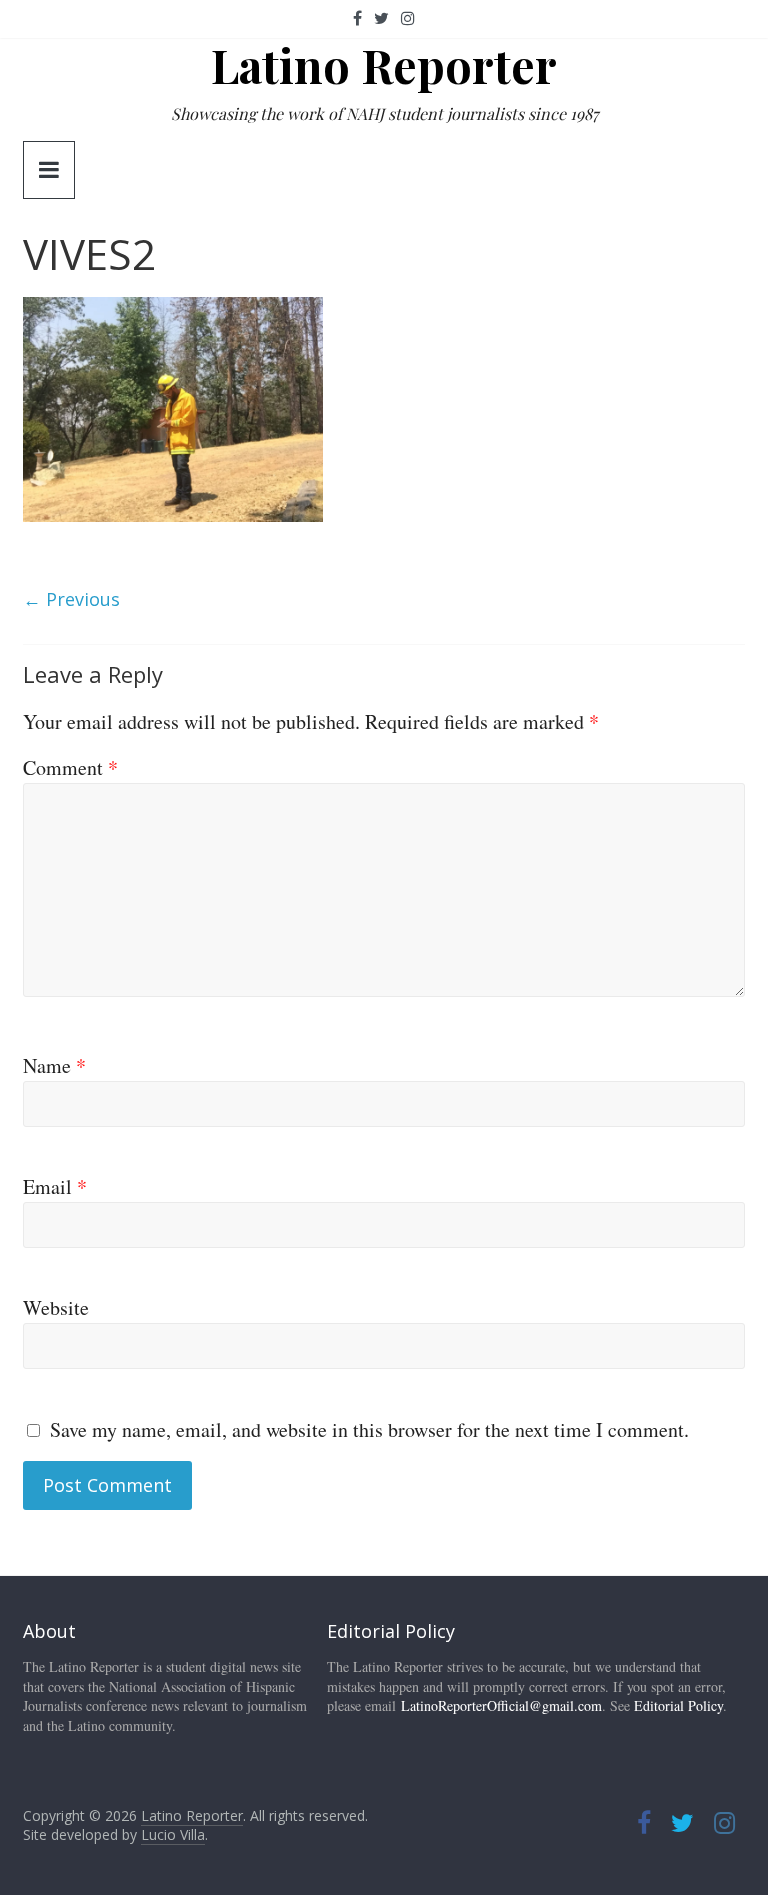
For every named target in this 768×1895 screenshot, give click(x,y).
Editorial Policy (678, 1705)
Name (54, 1065)
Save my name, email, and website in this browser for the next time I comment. (369, 1429)
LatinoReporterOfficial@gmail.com (501, 1705)
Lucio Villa (173, 1834)
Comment (70, 767)
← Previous (71, 599)
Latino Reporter (384, 65)
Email (55, 1186)
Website (56, 1307)
